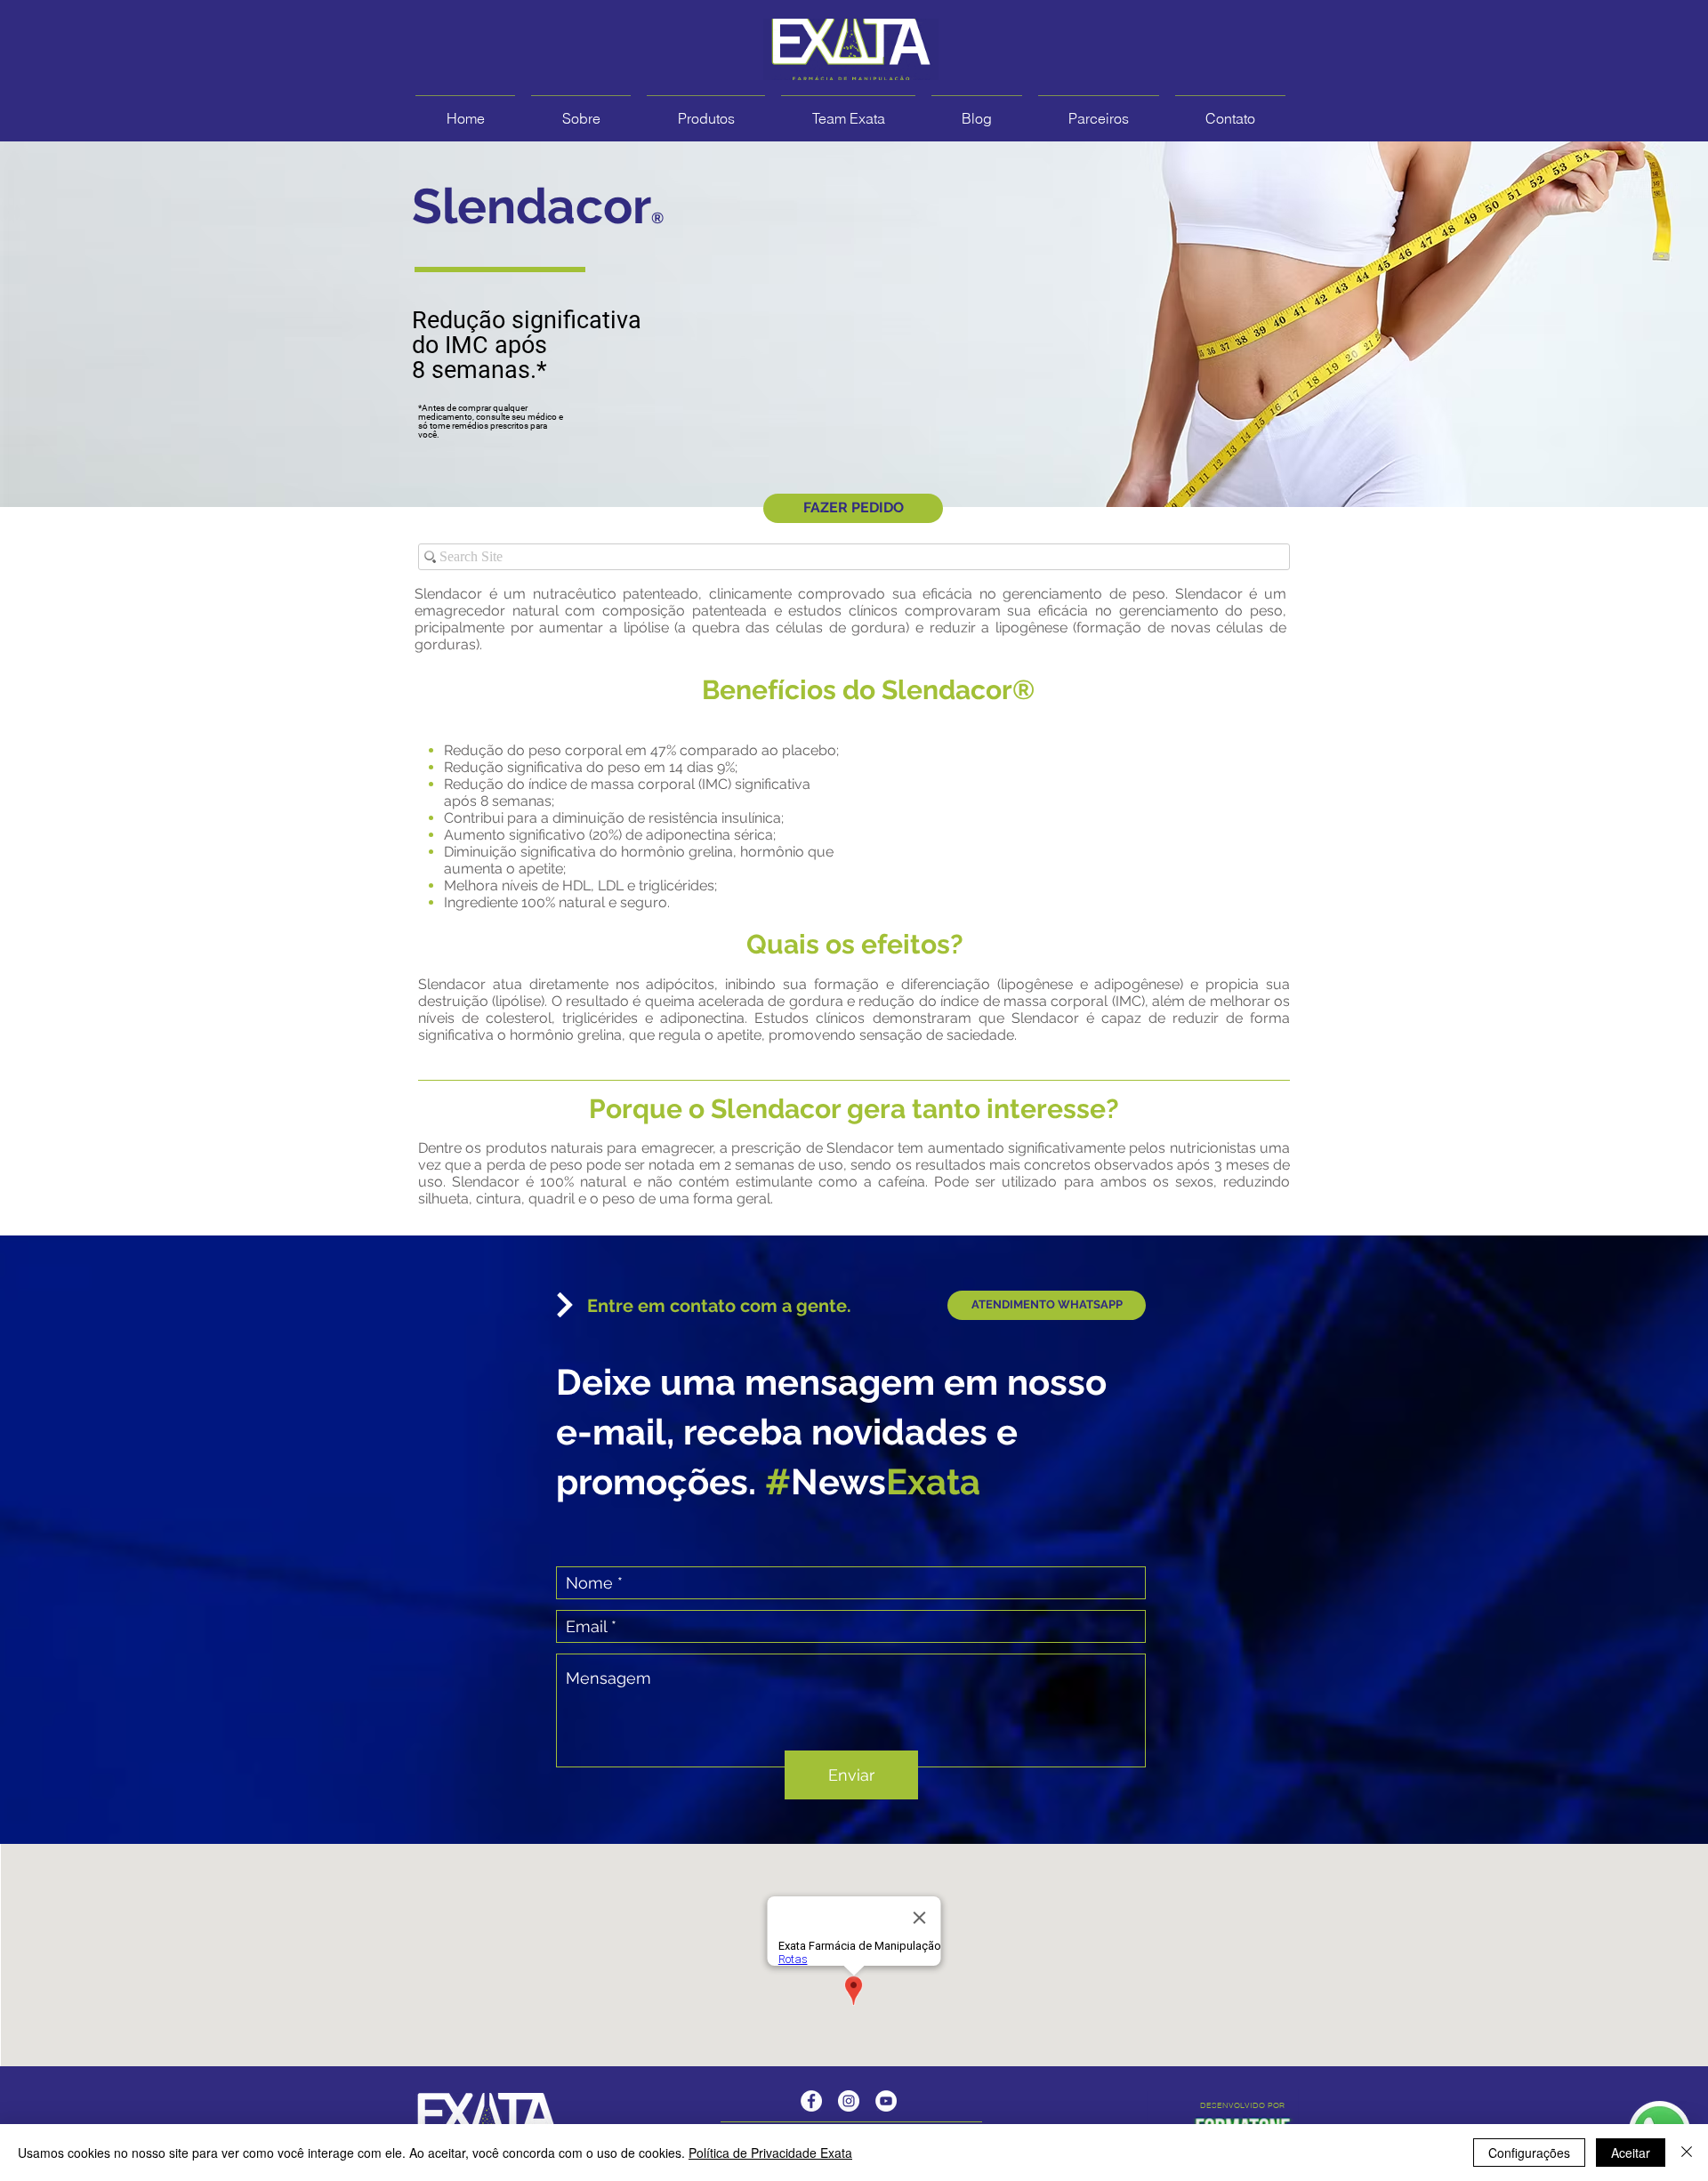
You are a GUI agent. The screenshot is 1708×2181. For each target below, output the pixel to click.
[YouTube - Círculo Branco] (886, 2101)
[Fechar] (1687, 2153)
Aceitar (1631, 2153)
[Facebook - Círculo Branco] (811, 2101)
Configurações (1529, 2153)
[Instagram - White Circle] (849, 2101)
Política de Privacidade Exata (770, 2153)
